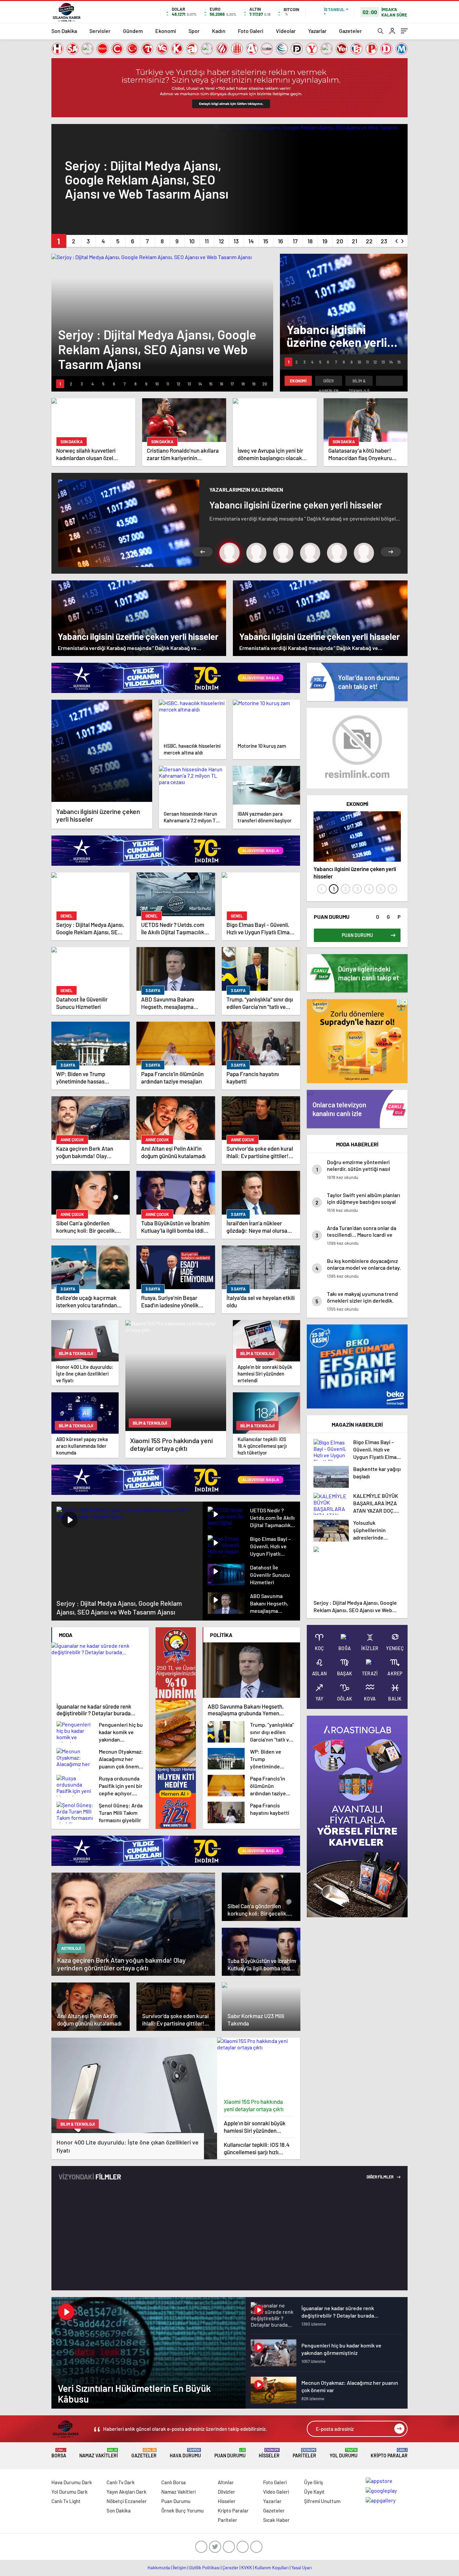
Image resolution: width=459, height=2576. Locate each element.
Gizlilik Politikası (204, 2568)
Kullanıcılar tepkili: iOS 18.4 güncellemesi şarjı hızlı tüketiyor (257, 2148)
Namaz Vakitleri (99, 2453)
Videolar (286, 31)
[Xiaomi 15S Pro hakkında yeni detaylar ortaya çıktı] (259, 2066)
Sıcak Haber (276, 2520)
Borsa (59, 2453)
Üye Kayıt (314, 2492)
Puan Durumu (230, 2453)
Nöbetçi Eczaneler (127, 2501)
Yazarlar (317, 31)
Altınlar (226, 2482)
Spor (194, 31)
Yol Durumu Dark (70, 2492)
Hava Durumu (185, 2453)
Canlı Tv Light (66, 2501)
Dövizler (226, 2492)
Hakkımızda (159, 2568)
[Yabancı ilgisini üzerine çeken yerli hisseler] (102, 751)
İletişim (180, 2568)
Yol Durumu (344, 2453)
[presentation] (397, 240)
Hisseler (269, 2453)
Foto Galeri (251, 31)
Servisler (100, 31)
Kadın (219, 31)
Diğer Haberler (329, 382)
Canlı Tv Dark (121, 2482)
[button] (59, 241)
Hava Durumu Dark (72, 2482)
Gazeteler (350, 31)
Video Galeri (276, 2492)
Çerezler (231, 2568)
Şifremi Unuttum (322, 2501)
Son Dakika (64, 31)
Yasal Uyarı (302, 2568)
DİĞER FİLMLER (380, 2177)
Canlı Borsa (174, 2482)
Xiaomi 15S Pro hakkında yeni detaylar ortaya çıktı (254, 2105)
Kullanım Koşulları (272, 2568)
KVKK (247, 2568)
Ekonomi (166, 31)
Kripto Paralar (389, 2453)
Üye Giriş (314, 2482)
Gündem (133, 31)
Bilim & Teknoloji (359, 382)
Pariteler (304, 2453)
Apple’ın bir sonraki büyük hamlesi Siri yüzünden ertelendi (255, 2127)
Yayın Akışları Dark (127, 2492)
